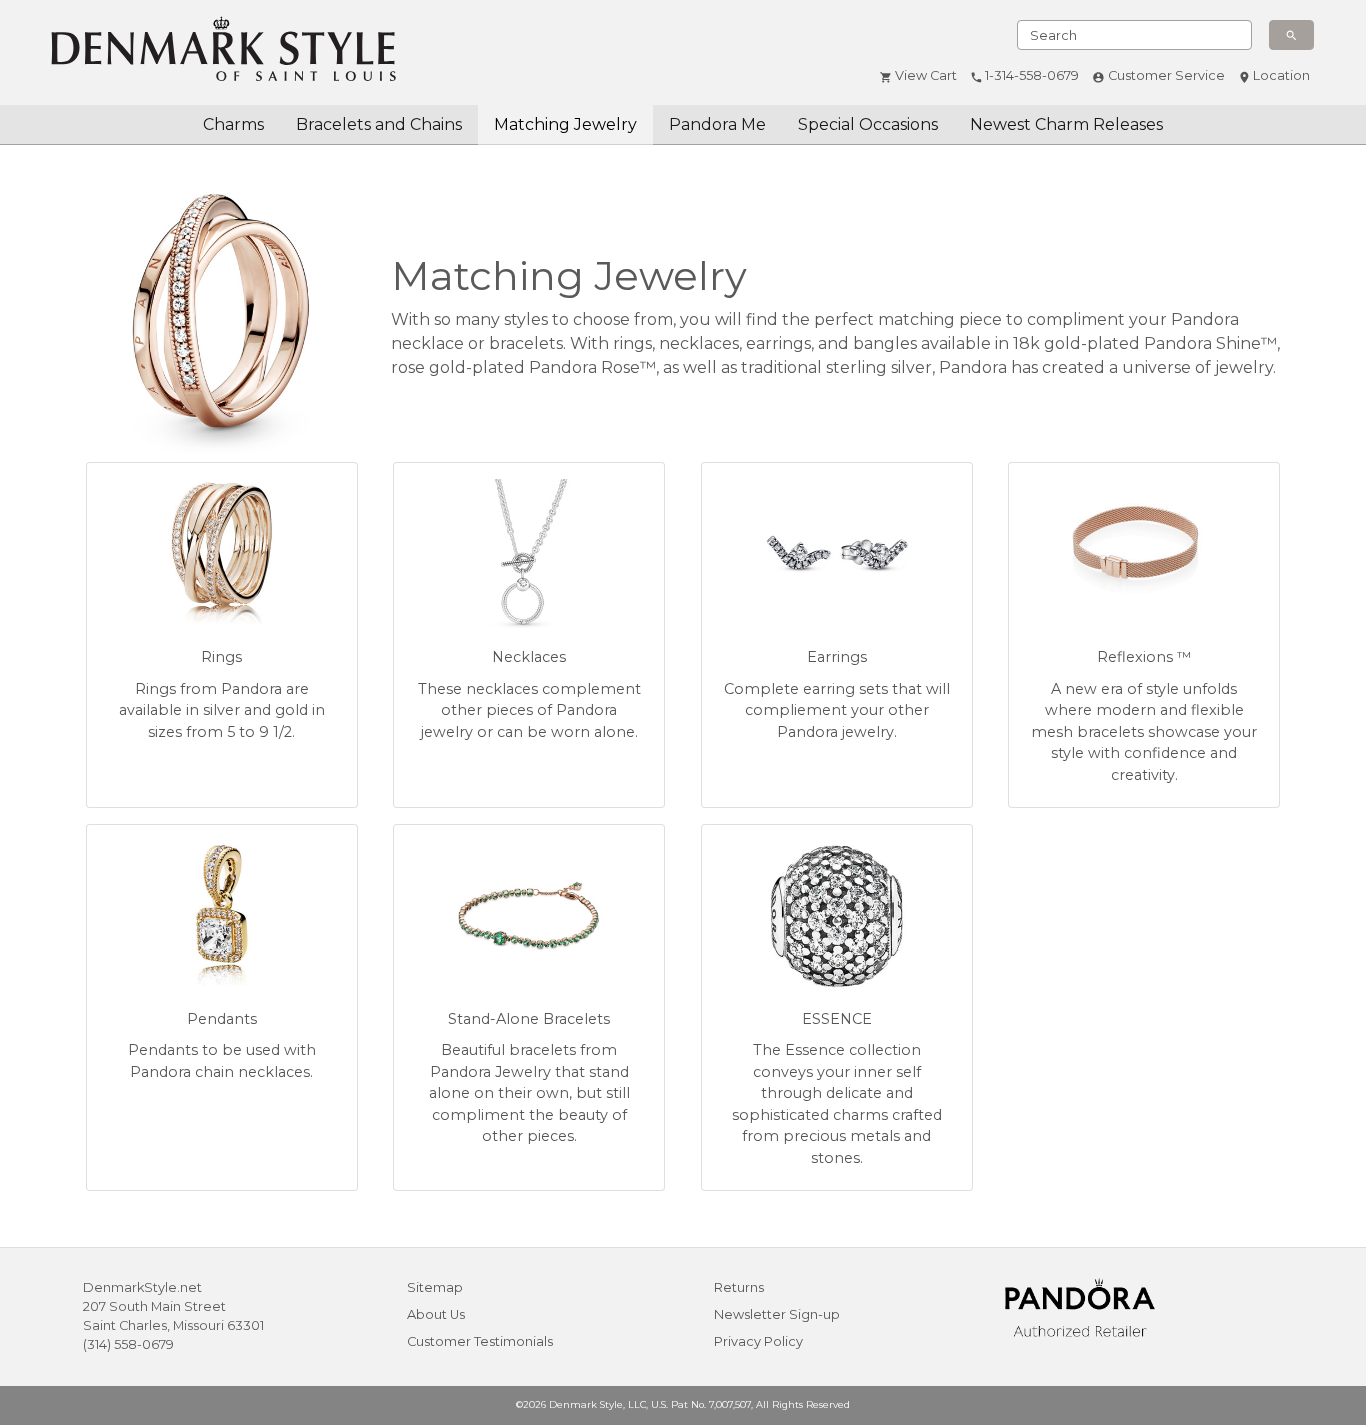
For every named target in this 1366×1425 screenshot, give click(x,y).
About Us (436, 1314)
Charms (233, 124)
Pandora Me (717, 124)
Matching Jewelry (565, 124)
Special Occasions (868, 124)
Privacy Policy (758, 1341)
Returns (739, 1287)
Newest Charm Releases (1066, 124)
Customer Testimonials (480, 1341)
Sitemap (435, 1287)
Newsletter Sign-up (777, 1314)
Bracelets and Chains (379, 124)
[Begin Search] (1291, 35)
